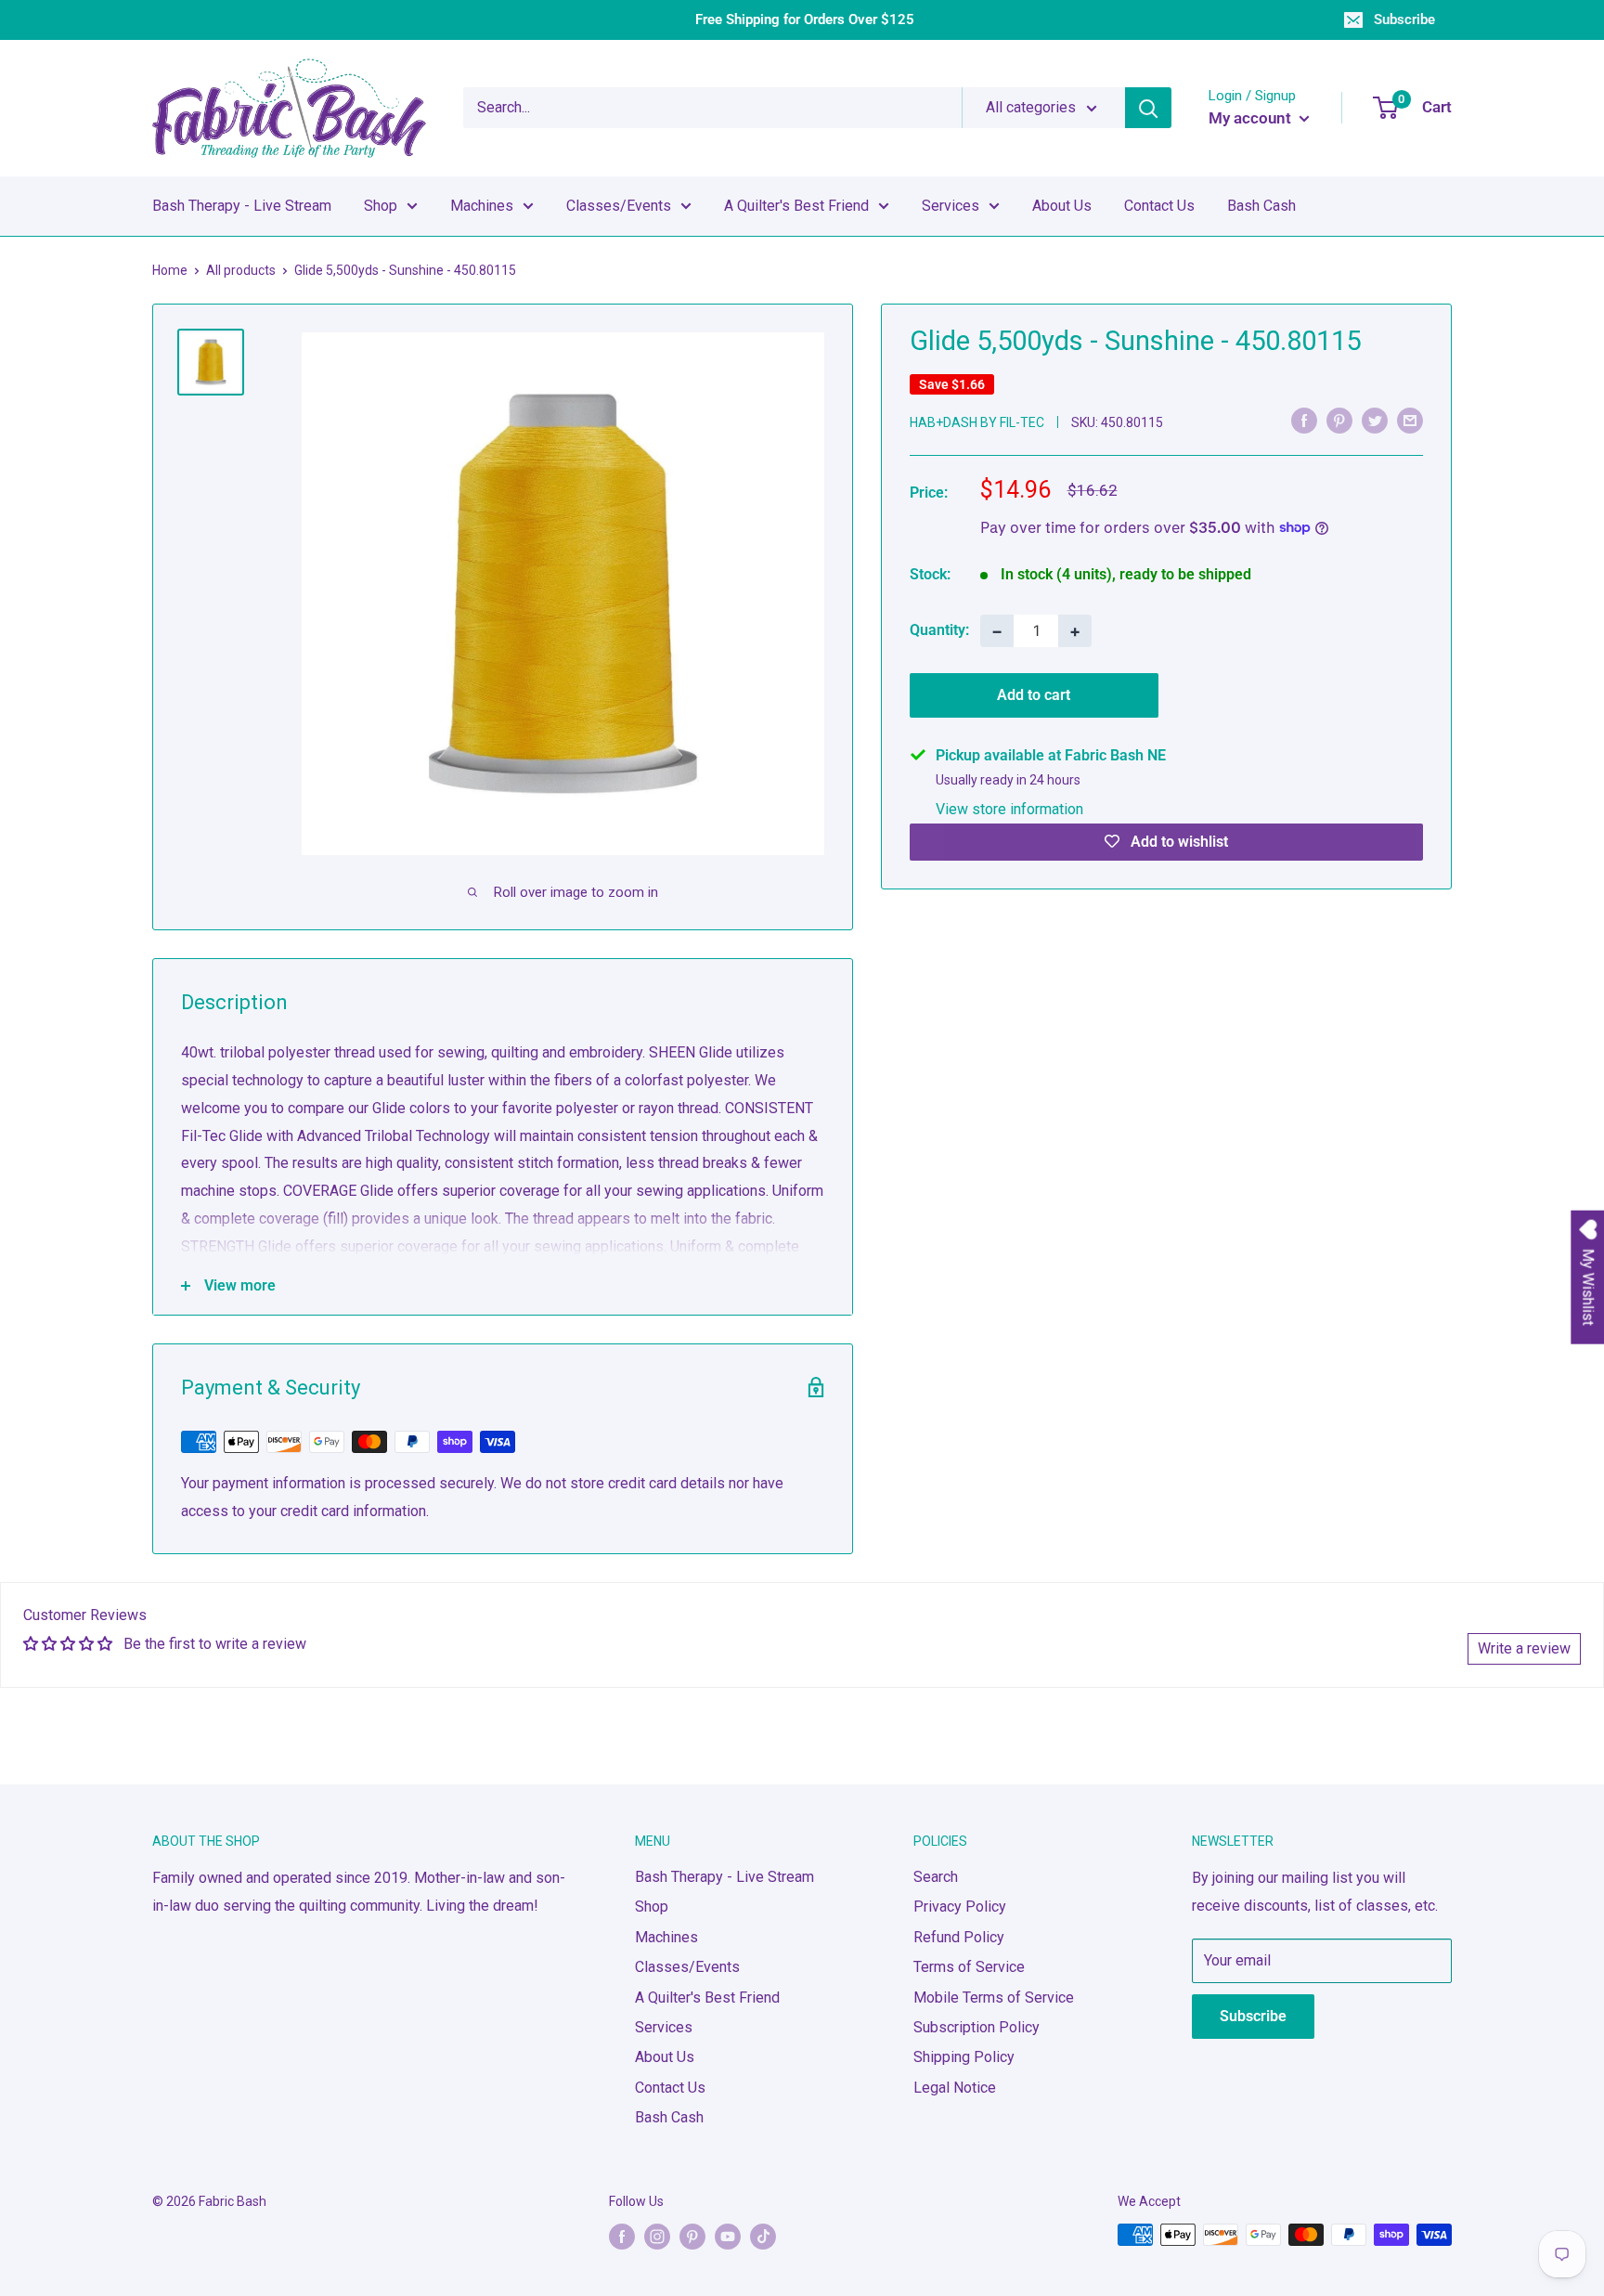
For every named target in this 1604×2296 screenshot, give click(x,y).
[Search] (1148, 108)
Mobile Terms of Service (994, 1998)
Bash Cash (1261, 206)
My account (1252, 118)
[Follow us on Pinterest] (692, 2237)
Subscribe (1404, 19)
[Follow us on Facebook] (622, 2237)
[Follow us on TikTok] (763, 2237)
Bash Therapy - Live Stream (242, 206)
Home (170, 270)
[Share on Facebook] (1304, 421)
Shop (381, 206)
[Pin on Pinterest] (1339, 421)
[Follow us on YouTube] (728, 2237)
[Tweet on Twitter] (1375, 421)
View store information (1009, 808)
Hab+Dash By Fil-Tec (977, 422)
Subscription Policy (977, 2027)
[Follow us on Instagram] (657, 2237)
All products (241, 270)
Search (936, 1877)
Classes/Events (619, 206)
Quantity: (939, 630)
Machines (482, 206)
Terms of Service (969, 1967)
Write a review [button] (1524, 1648)
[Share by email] (1410, 421)
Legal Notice (955, 2088)
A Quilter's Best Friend (796, 206)
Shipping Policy (964, 2057)
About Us (1062, 206)
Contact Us (1159, 206)
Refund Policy (959, 1937)
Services (951, 206)
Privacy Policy (960, 1907)
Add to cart (1034, 694)
